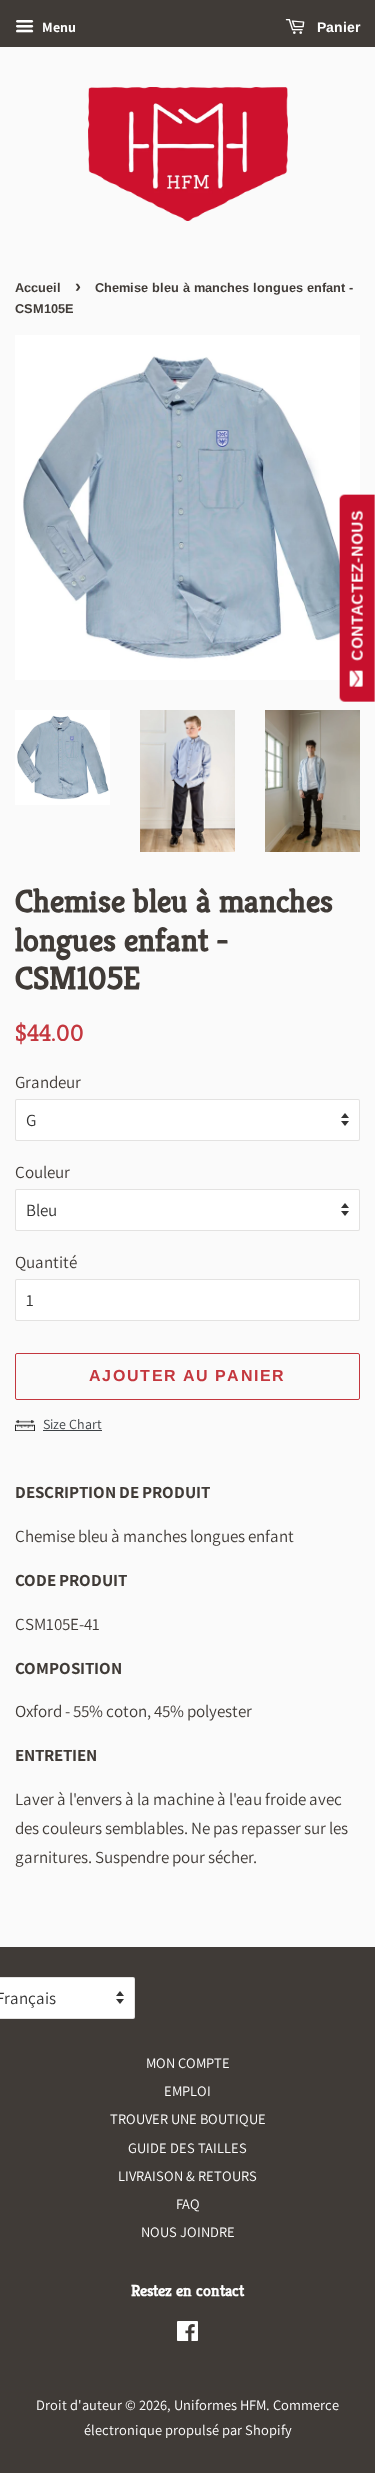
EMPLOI (187, 2090)
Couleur (42, 1172)
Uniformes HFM (220, 2404)
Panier (336, 27)
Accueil (38, 287)
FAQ (188, 2203)
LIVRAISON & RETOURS (187, 2175)
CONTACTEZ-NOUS (357, 590)
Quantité (46, 1262)
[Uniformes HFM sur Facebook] (187, 2334)
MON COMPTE (188, 2062)
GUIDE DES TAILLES (187, 2147)
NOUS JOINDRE (188, 2231)
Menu (57, 27)
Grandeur (48, 1082)
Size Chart (72, 1424)
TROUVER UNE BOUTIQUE (188, 2118)
